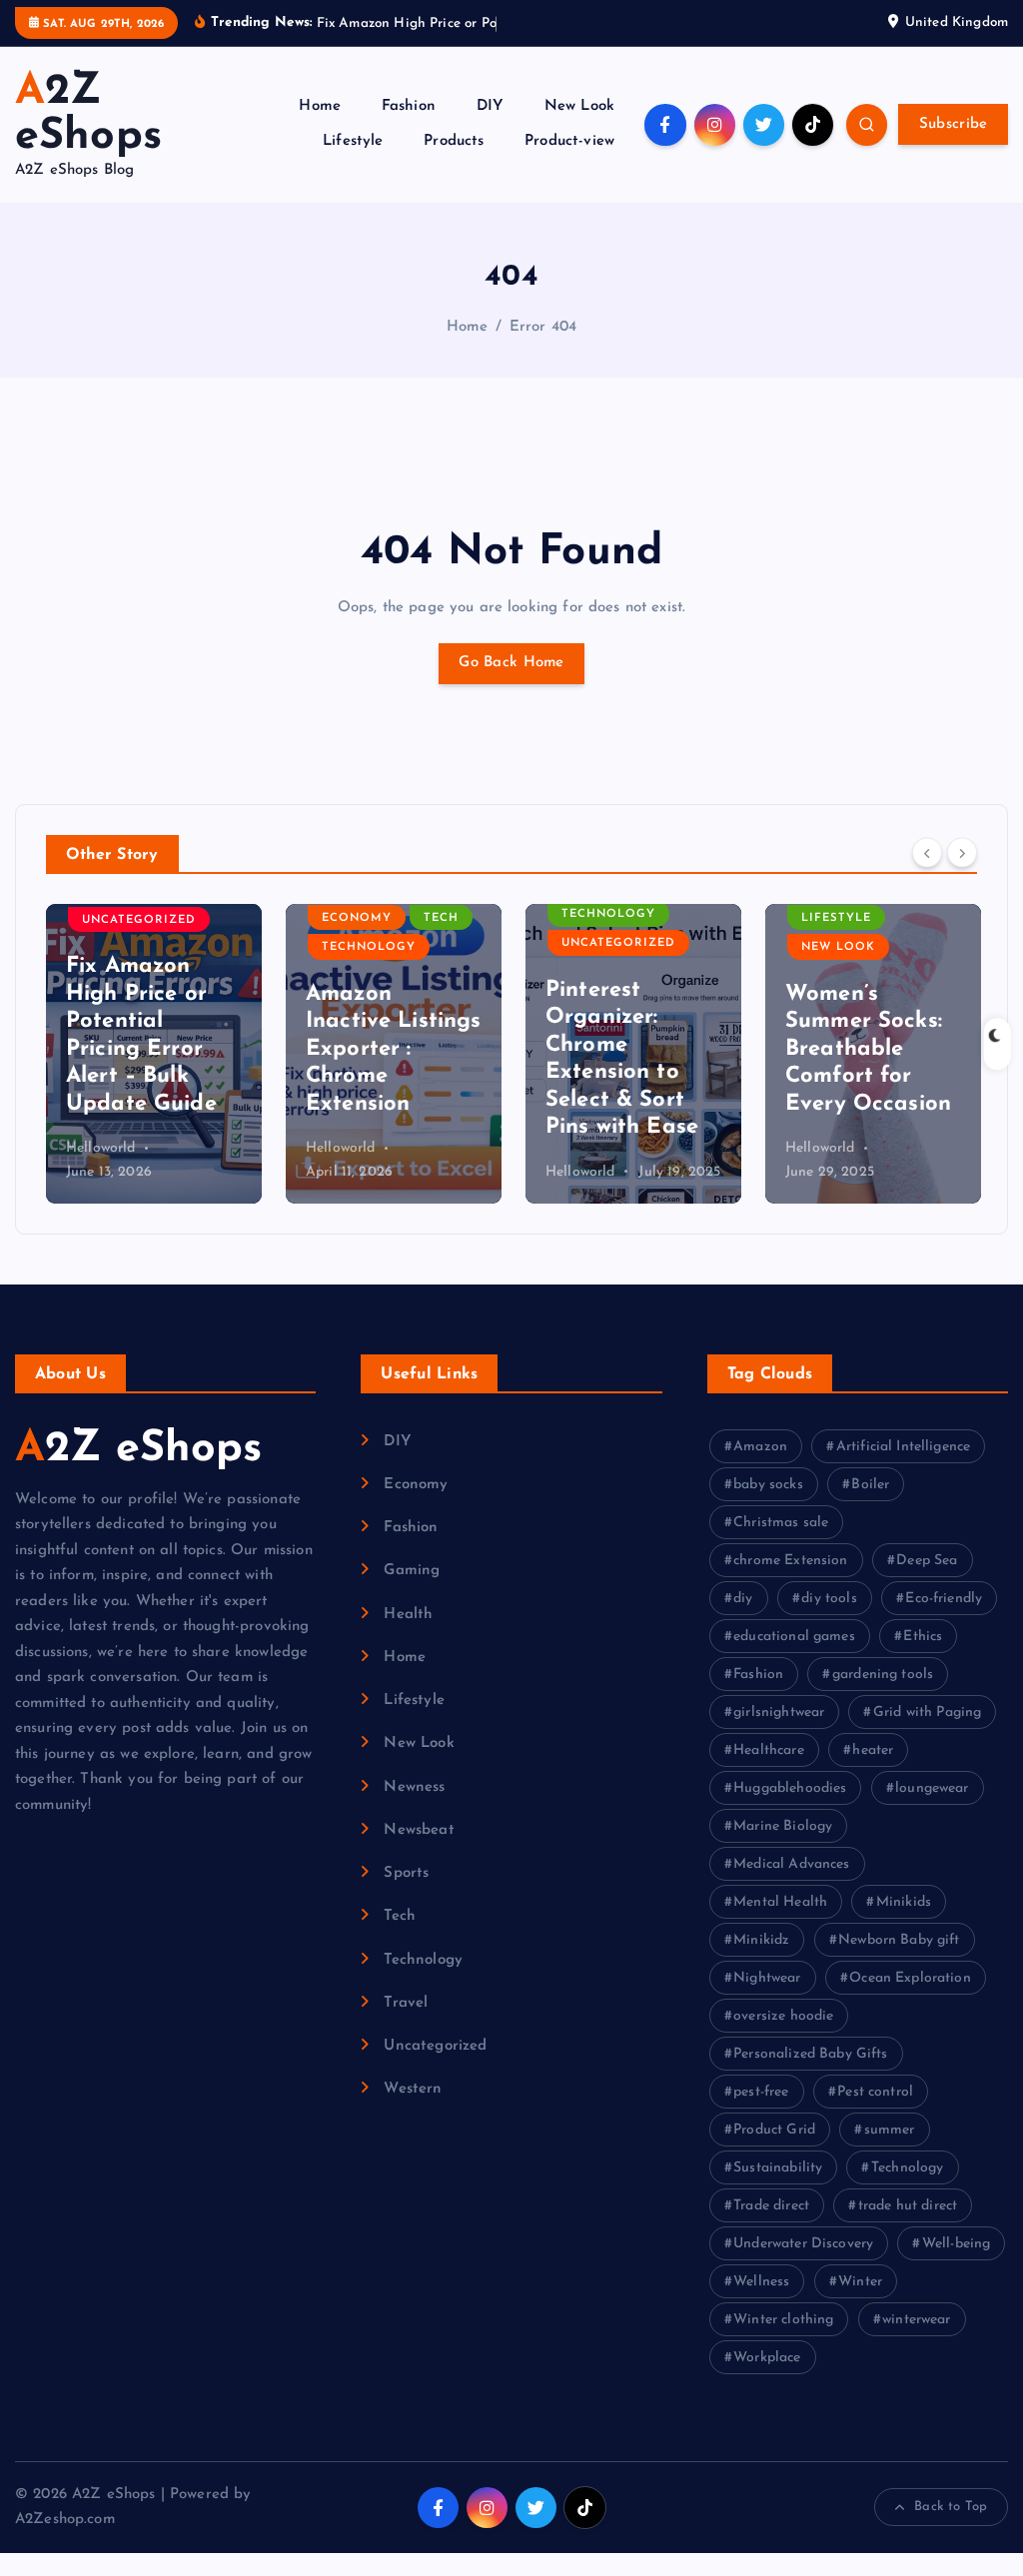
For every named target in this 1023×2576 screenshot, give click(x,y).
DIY (490, 106)
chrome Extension (790, 1561)
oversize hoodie (783, 2016)
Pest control (875, 2092)
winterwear (917, 2320)
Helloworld (101, 1148)
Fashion (409, 106)
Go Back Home (511, 663)
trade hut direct (908, 2206)
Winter (860, 2282)
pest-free (761, 2092)
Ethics (923, 1637)
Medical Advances (791, 1864)
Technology (369, 947)
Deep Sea (927, 1561)
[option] (154, 1054)
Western (413, 2089)
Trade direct (771, 2206)
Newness (414, 1787)
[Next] (962, 853)
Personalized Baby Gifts (810, 2054)
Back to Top (951, 2507)
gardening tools (883, 1675)
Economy (357, 918)
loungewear (932, 1788)
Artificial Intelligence (903, 1447)
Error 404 (543, 327)
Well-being (957, 2244)
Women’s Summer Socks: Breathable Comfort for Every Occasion (868, 1049)
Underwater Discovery (803, 2244)
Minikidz (761, 1940)
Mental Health (780, 1902)
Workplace (767, 2358)
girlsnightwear (779, 1713)
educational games (794, 1637)
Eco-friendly (944, 1599)
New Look (579, 106)
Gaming (412, 1571)
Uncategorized (139, 920)
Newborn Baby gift (899, 1940)
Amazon (760, 1447)
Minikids (904, 1902)
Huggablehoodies (790, 1788)
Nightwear (767, 1978)
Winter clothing (783, 2320)
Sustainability (778, 2168)
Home (320, 106)
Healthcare (769, 1750)
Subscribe (954, 124)
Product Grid (774, 2130)
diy (743, 1599)
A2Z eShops (139, 1450)
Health (408, 1615)
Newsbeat (419, 1830)
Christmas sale (781, 1523)
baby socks (768, 1485)
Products (454, 141)
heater (873, 1750)
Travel (406, 2003)
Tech (441, 918)
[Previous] (927, 853)
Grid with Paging (927, 1713)
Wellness (761, 2282)
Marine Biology (783, 1826)
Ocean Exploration (910, 1978)
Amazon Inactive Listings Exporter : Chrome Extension (394, 1049)
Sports (406, 1873)
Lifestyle (353, 141)
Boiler (870, 1485)
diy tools (829, 1599)
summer (890, 2130)
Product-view (569, 141)
